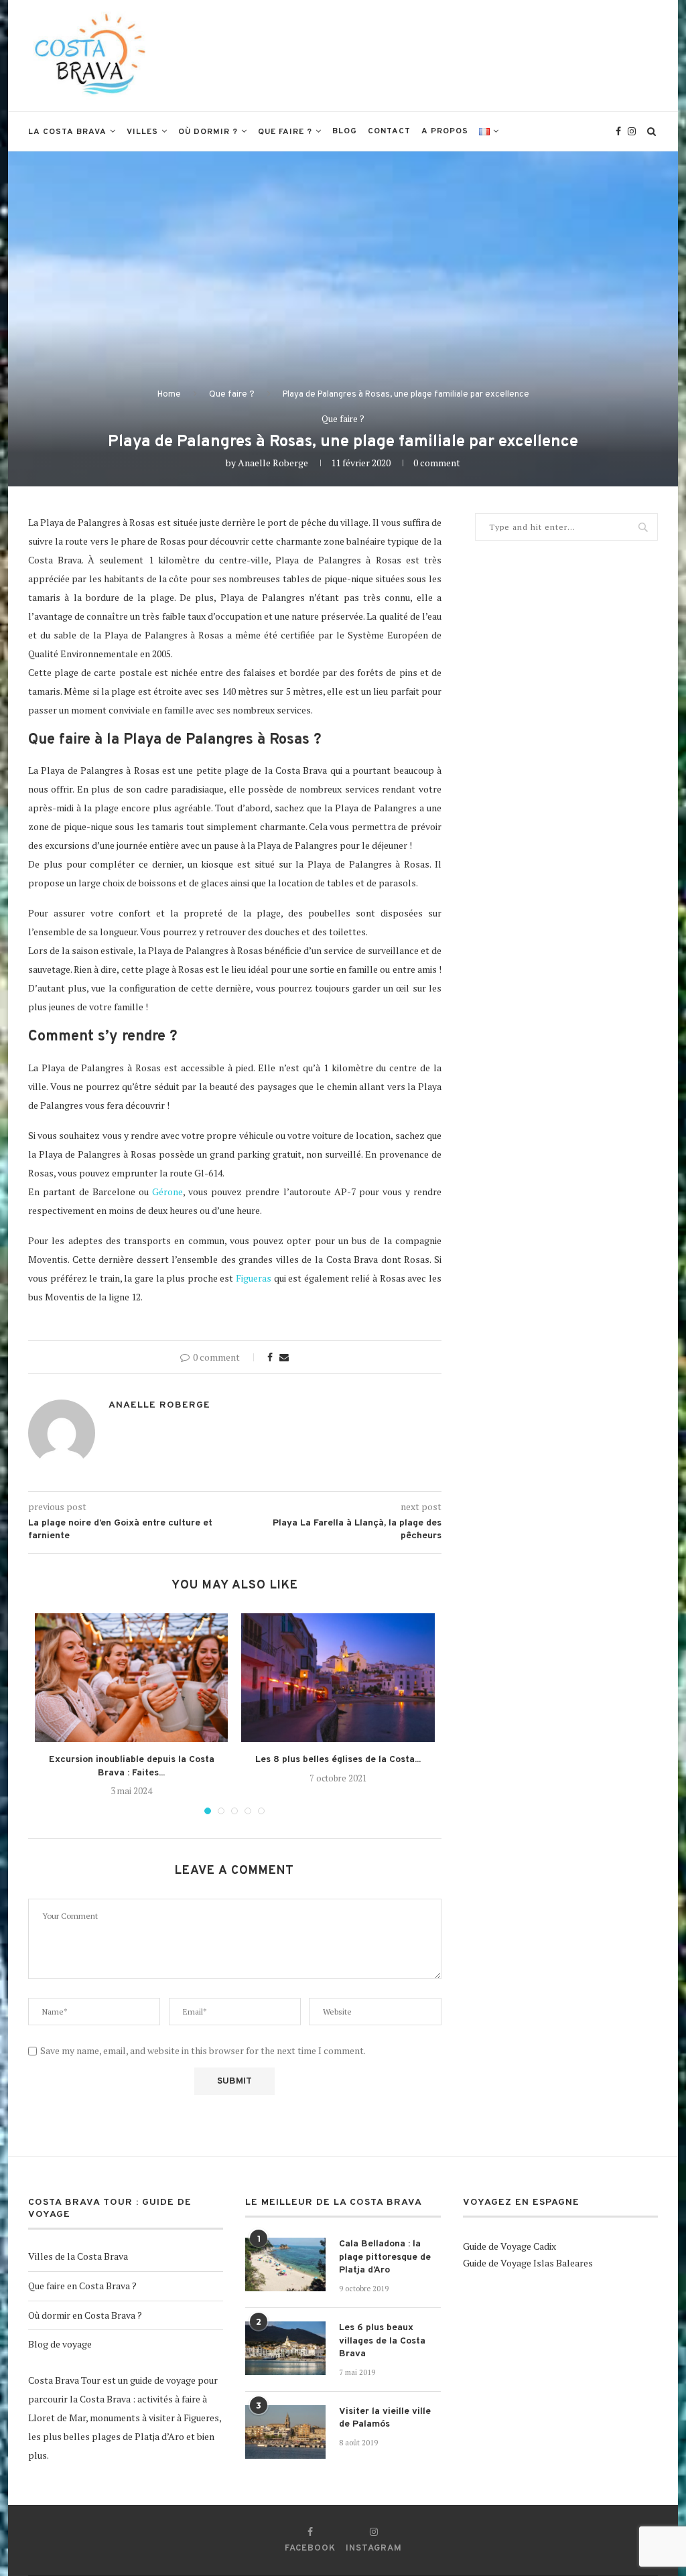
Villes (142, 132)
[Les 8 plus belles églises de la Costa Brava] (338, 1678)
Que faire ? (285, 132)
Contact (389, 131)
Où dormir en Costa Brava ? (85, 2315)
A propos (445, 131)
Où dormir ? (208, 132)
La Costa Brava (67, 132)
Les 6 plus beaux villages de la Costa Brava (382, 2341)
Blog (345, 131)
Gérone (167, 1192)
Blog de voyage (60, 2344)
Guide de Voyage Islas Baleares (528, 2263)
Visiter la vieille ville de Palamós (385, 2418)
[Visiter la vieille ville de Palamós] (285, 2432)
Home (169, 395)
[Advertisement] (414, 54)
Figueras (254, 1278)
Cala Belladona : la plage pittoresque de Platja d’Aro (385, 2257)
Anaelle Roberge (273, 463)
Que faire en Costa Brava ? (82, 2286)
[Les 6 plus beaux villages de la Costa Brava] (285, 2348)
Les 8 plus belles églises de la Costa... (338, 1760)
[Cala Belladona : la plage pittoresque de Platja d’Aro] (285, 2264)
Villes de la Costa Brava (78, 2256)
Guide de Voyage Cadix (509, 2246)
